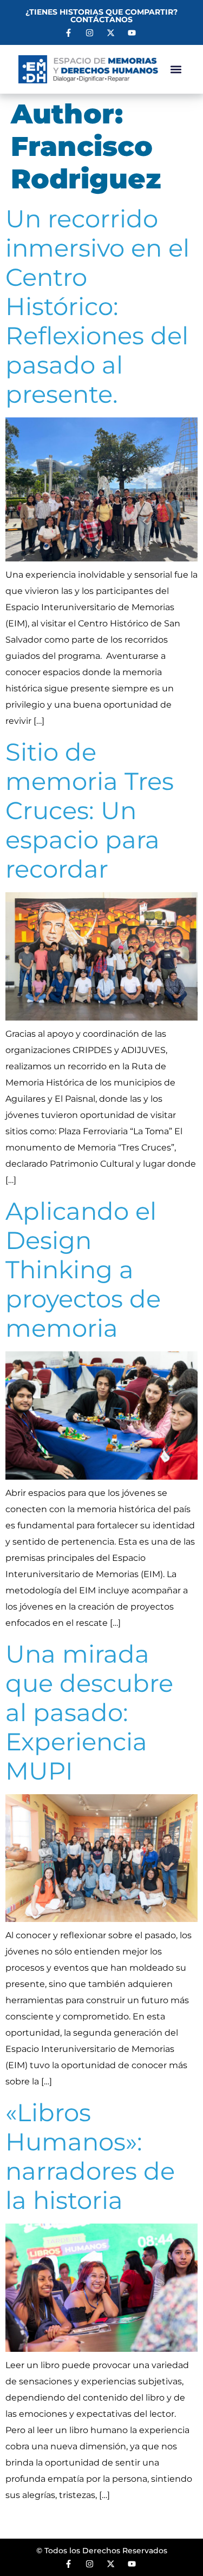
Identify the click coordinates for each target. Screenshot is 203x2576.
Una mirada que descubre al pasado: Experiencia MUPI (89, 1712)
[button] (176, 70)
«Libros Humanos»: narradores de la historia (90, 2156)
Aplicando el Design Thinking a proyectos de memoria (83, 1269)
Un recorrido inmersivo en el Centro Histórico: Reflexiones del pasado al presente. (97, 306)
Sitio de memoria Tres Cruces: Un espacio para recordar (90, 810)
